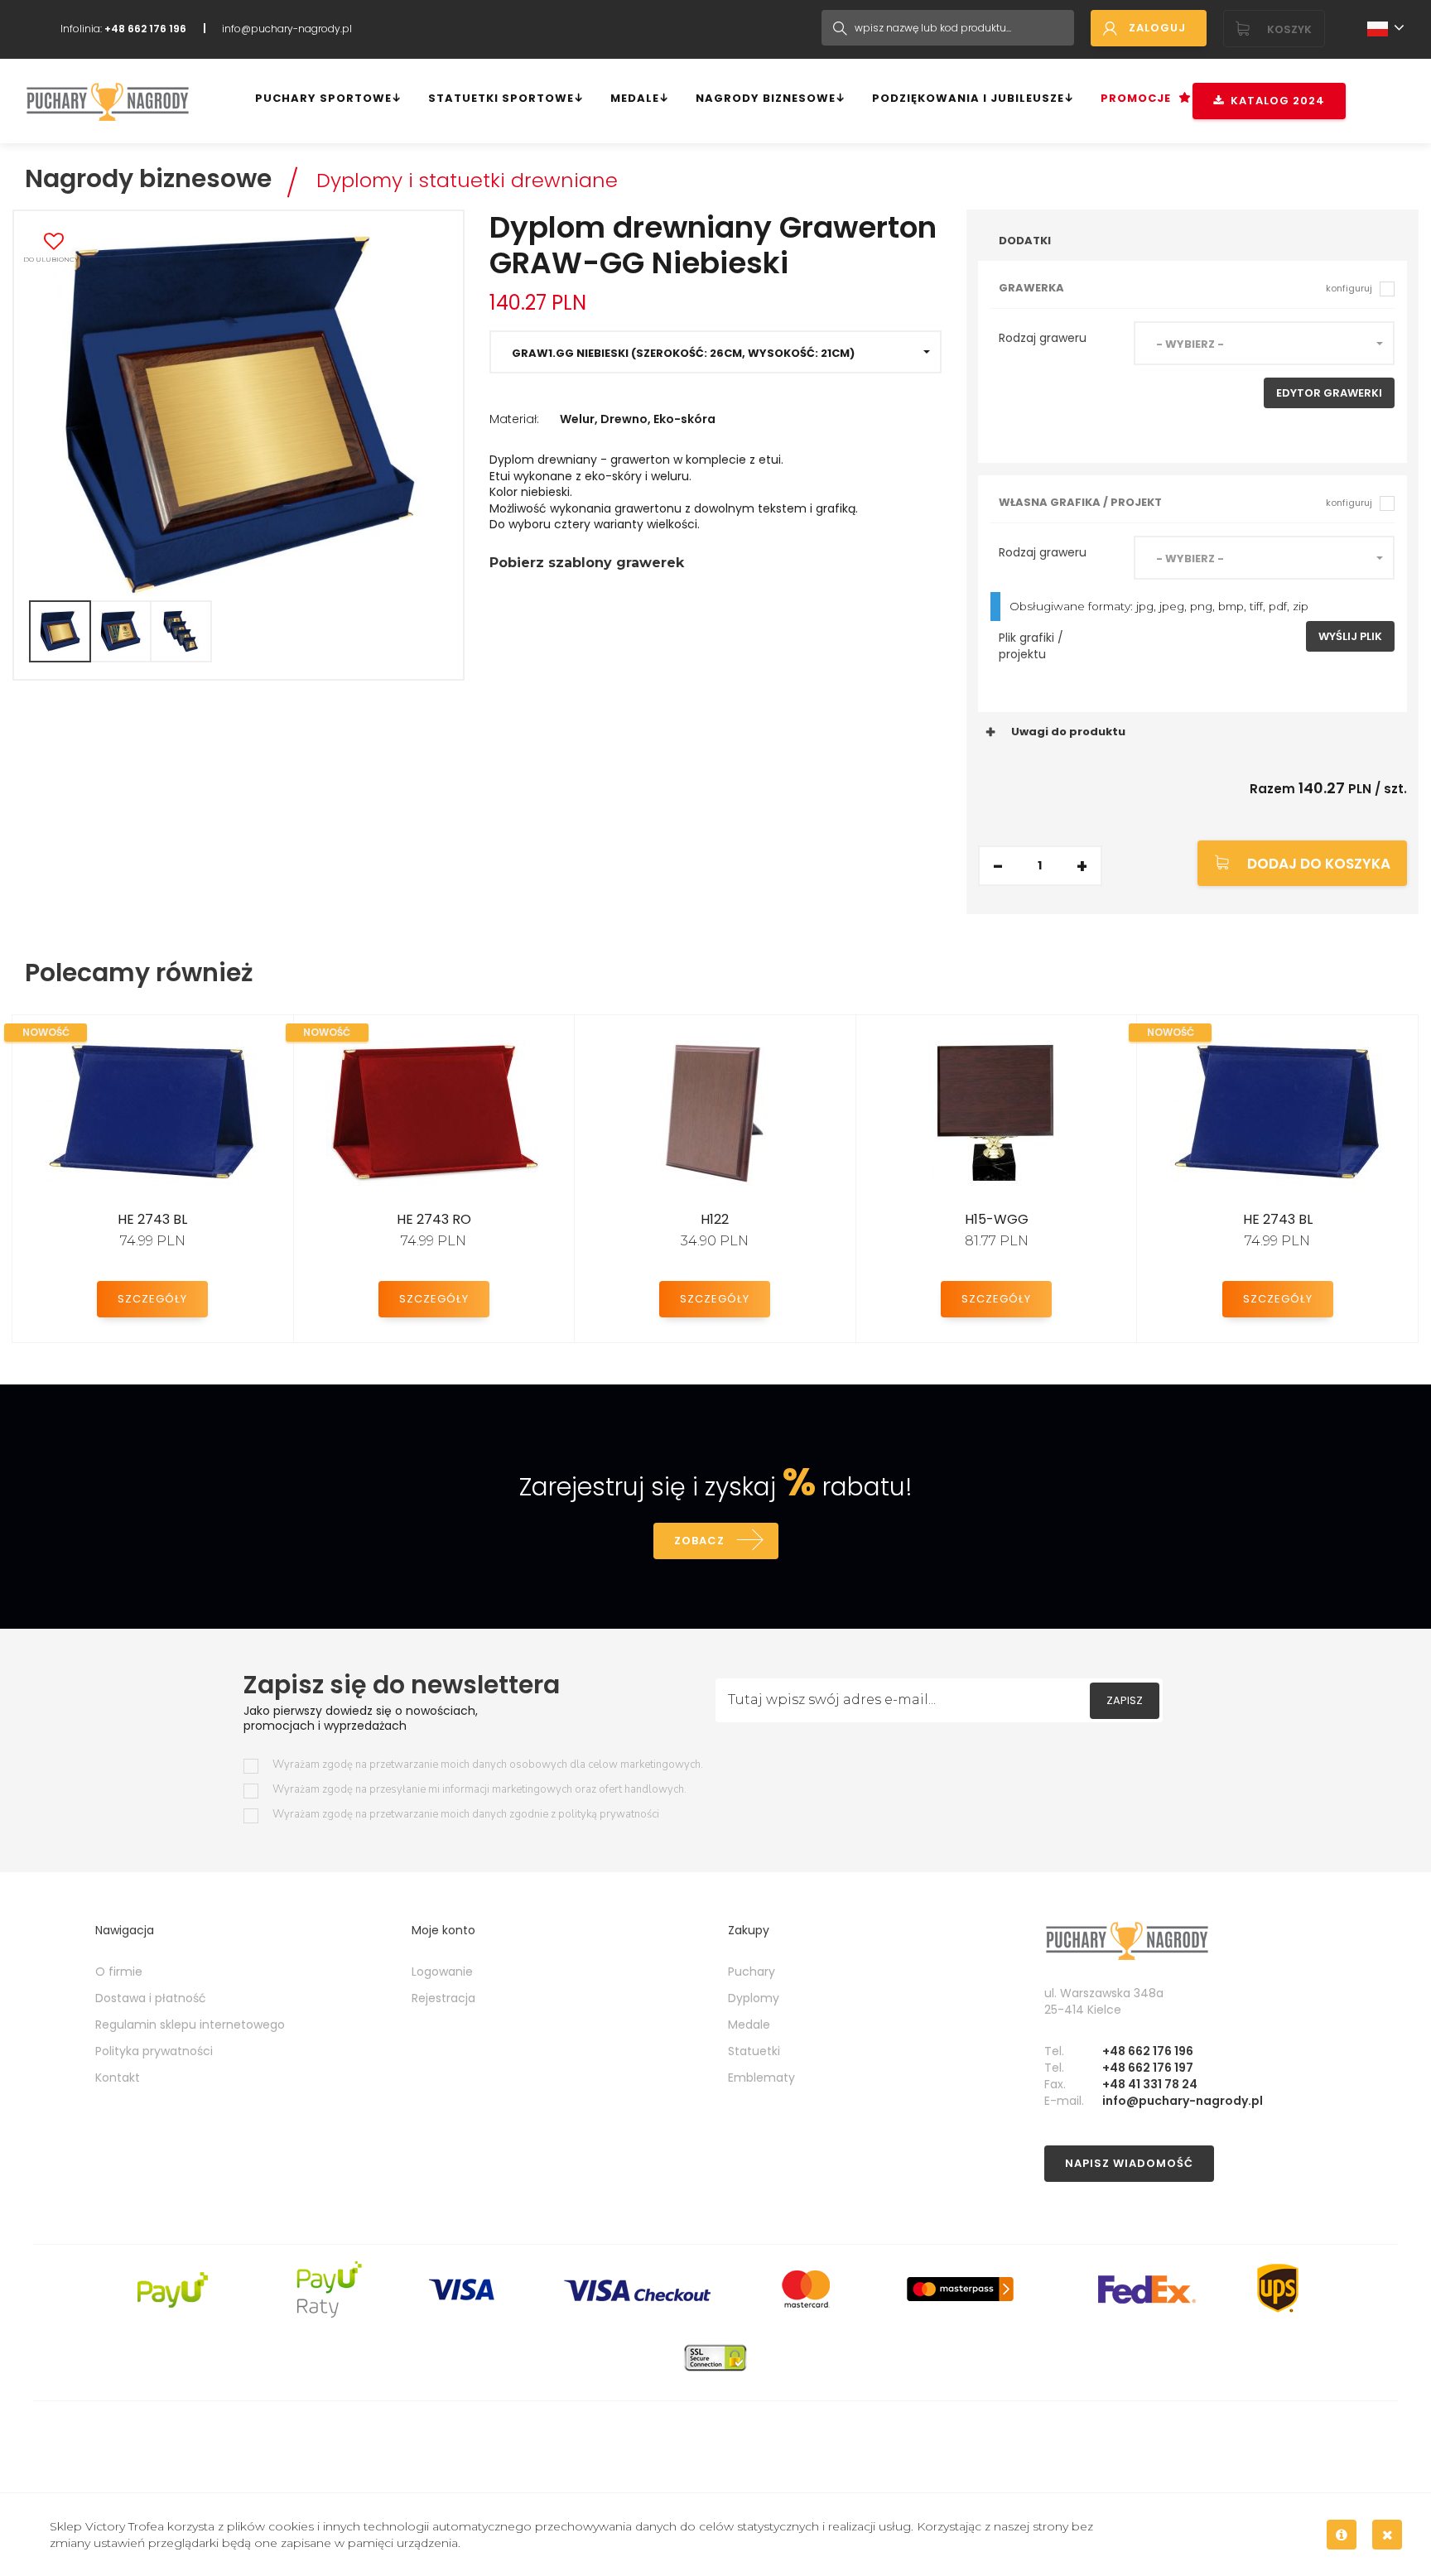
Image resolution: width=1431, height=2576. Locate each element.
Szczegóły (152, 1299)
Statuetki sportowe (501, 98)
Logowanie (442, 1972)
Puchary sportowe (323, 98)
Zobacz (699, 1541)
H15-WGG (997, 1219)
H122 (715, 1219)
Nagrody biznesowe (766, 98)
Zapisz (1125, 1700)
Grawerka (1185, 288)
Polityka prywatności (154, 2051)
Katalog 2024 (1274, 101)
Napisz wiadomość (1129, 2163)
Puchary (752, 1972)
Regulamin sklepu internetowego (190, 2025)
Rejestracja (443, 1998)
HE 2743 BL (152, 1219)
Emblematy (761, 2078)
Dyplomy (754, 1998)
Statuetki (754, 2051)
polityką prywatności (609, 1814)
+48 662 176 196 (1148, 2051)
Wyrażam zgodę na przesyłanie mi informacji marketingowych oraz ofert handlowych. (479, 1790)
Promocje (1136, 98)
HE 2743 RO (434, 1219)
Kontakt (118, 2078)
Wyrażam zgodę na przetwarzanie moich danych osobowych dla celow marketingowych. (488, 1765)
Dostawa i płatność (151, 1998)
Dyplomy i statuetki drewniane (467, 180)
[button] (715, 352)
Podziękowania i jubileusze (968, 98)
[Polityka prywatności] (1342, 2535)
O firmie (119, 1972)
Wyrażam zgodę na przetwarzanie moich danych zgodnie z (466, 1815)
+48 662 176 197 (1148, 2068)
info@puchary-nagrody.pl (287, 29)
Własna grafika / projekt (1185, 502)
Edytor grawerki (1329, 393)
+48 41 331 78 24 (1150, 2084)
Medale (635, 98)
